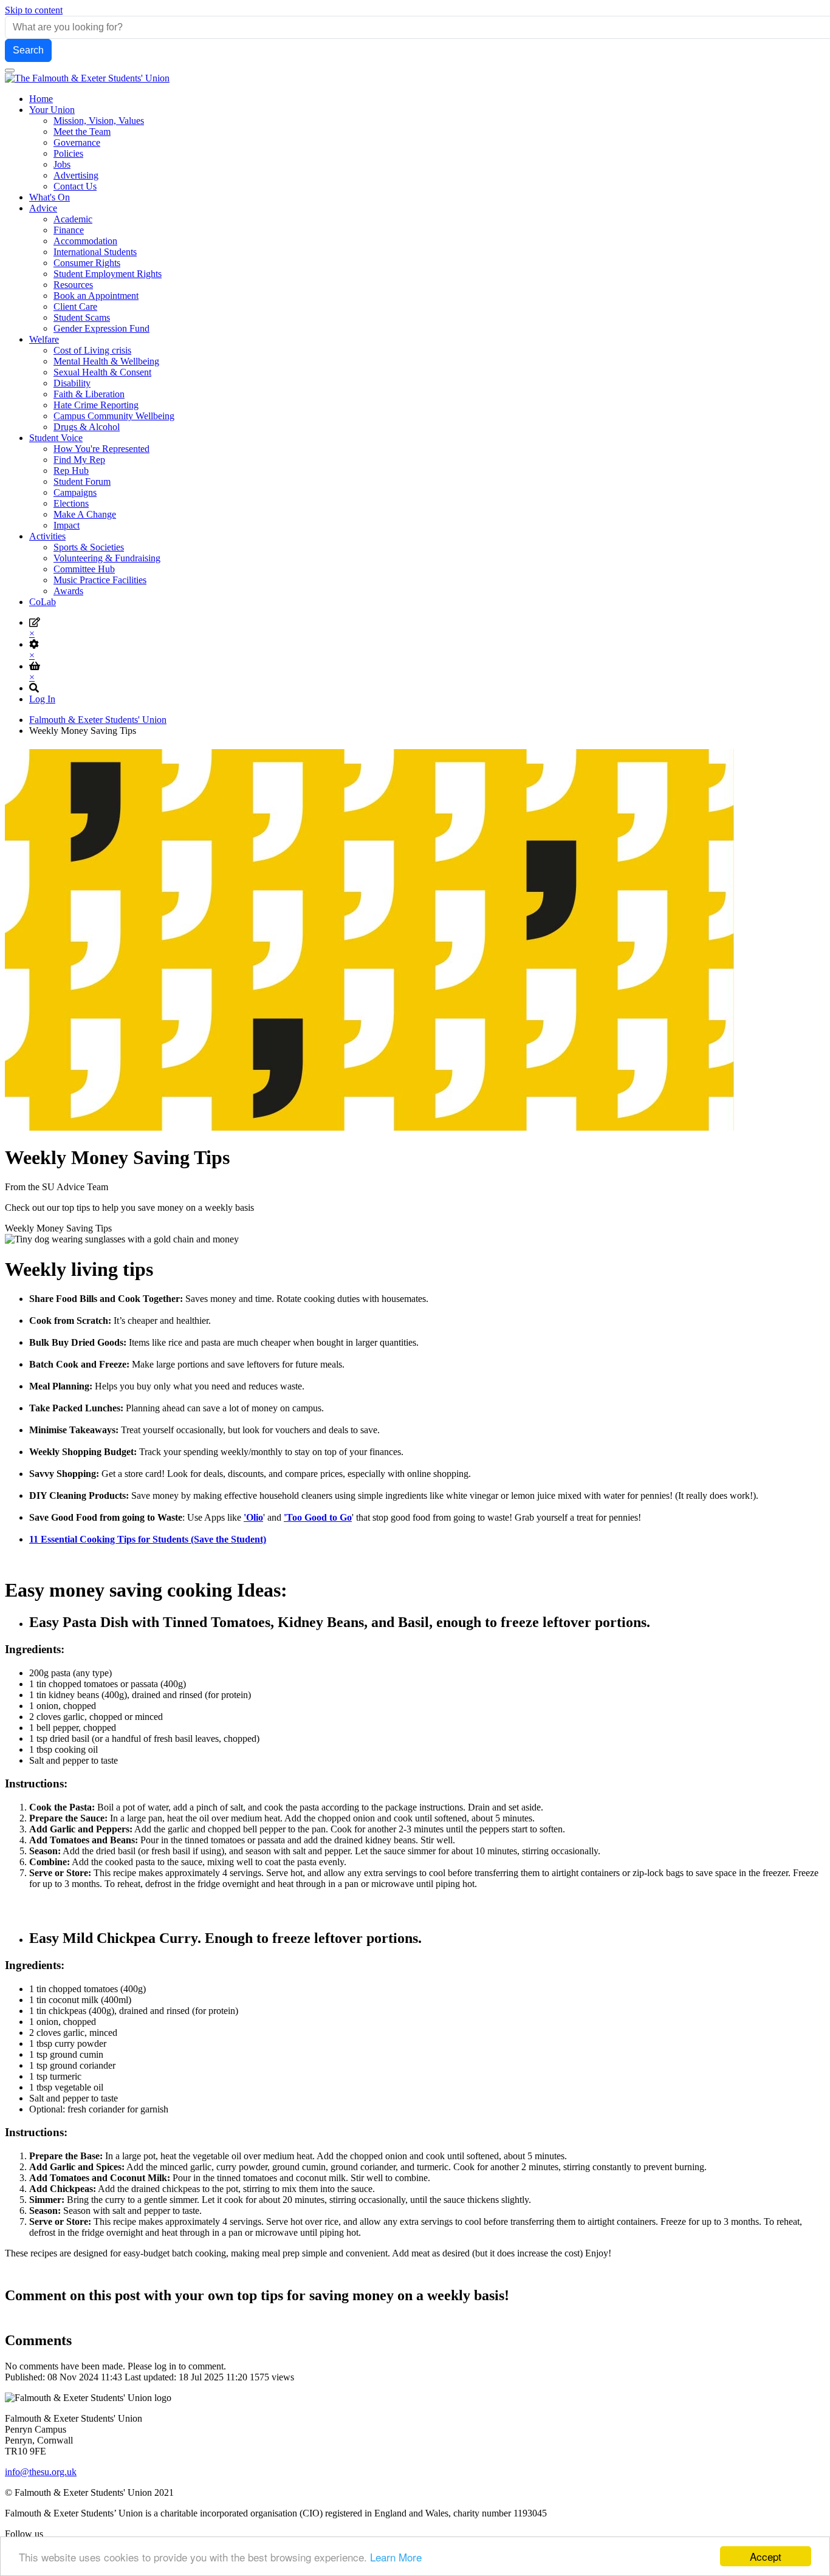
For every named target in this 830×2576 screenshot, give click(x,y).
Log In (42, 699)
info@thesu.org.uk (41, 2472)
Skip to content (34, 10)
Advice (43, 208)
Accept (766, 2556)
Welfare (44, 339)
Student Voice (56, 438)
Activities (47, 536)
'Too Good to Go (318, 1517)
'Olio (253, 1517)
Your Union (52, 110)
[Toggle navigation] (10, 70)
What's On (50, 197)
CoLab (43, 602)
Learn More (396, 2557)
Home (41, 99)
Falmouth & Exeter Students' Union (98, 720)
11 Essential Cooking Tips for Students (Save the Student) (148, 1539)
